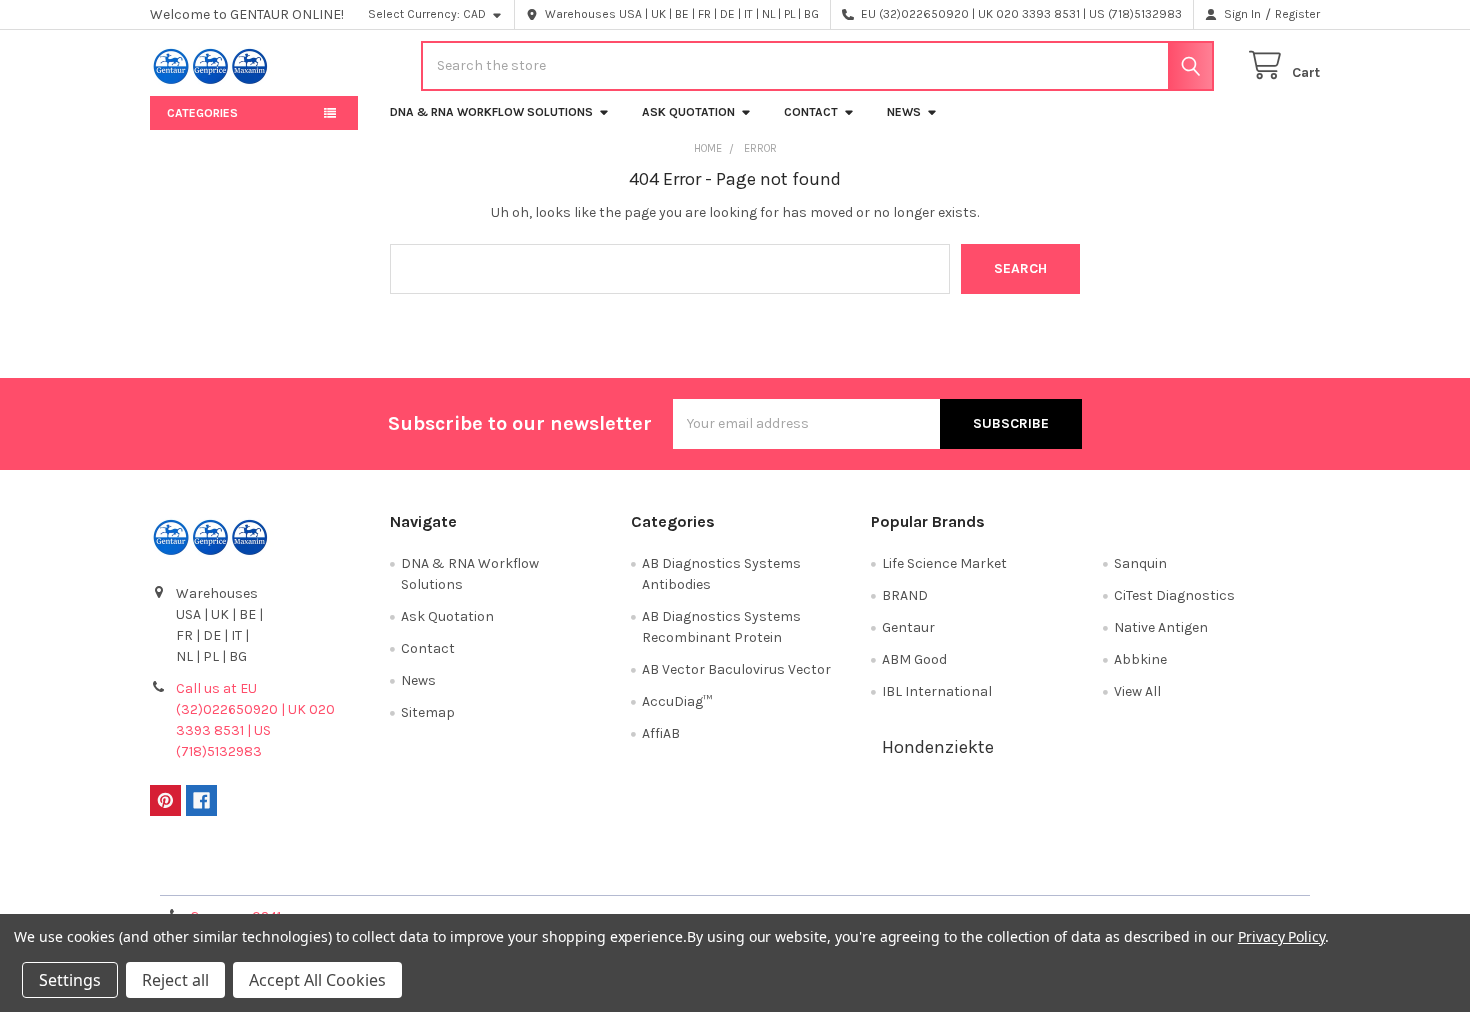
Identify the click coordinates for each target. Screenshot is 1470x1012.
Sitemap (428, 712)
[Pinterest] (165, 800)
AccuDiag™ (677, 701)
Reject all (175, 980)
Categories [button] (202, 113)
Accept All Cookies (317, 980)
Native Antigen (1161, 627)
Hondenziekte (938, 747)
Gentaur (908, 627)
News (904, 112)
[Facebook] (201, 800)
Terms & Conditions (296, 873)
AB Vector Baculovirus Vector (736, 669)
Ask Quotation (688, 112)
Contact (811, 112)
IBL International (937, 691)
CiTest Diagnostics (1174, 595)
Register (1297, 14)
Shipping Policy (589, 873)
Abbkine (1140, 659)
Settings (70, 980)
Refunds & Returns (881, 873)
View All (1137, 691)
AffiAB (661, 733)
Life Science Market (944, 563)
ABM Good (914, 659)
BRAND (905, 595)
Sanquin (1140, 563)
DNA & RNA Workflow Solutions (491, 112)
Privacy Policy (1174, 873)
